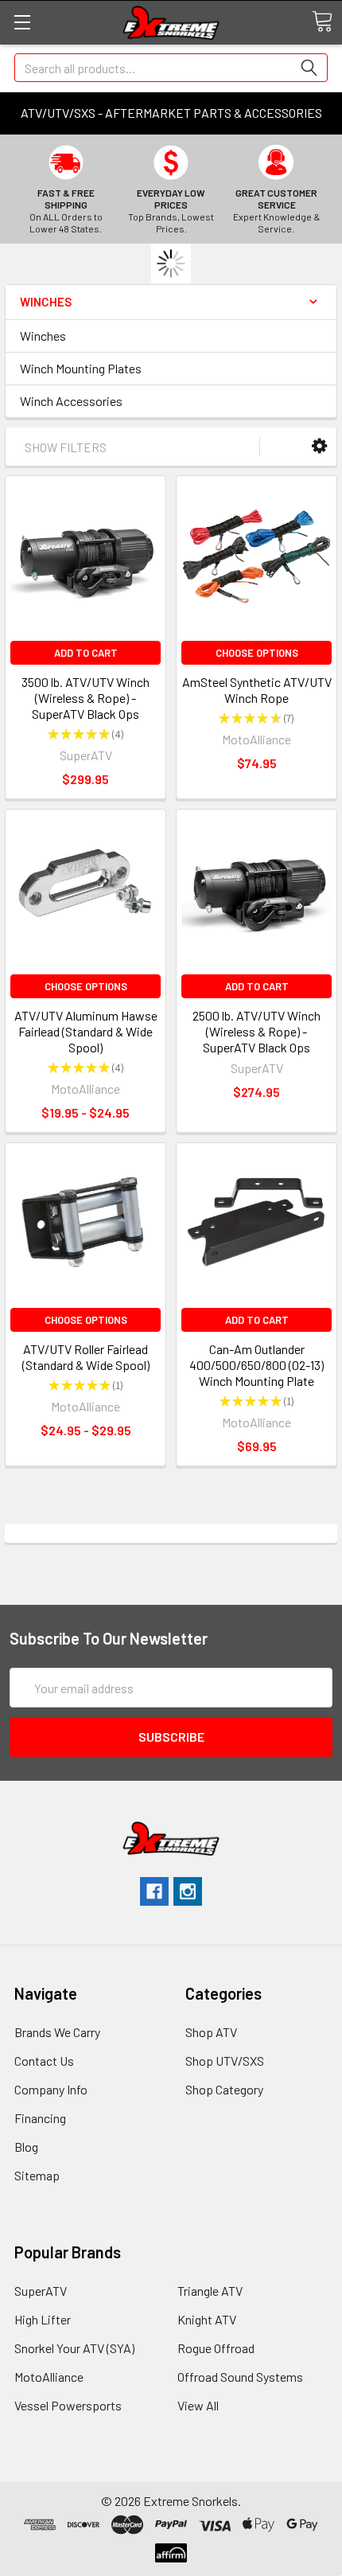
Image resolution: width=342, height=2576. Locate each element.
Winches (43, 336)
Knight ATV (207, 2319)
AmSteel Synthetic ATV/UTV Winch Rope (257, 690)
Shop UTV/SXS (225, 2061)
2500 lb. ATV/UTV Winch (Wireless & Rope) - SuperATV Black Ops (256, 1031)
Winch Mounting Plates (81, 368)
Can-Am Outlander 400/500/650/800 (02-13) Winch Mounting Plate (256, 1365)
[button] (319, 446)
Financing (40, 2118)
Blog (26, 2147)
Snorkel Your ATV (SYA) (74, 2348)
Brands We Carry (57, 2032)
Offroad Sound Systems (240, 2377)
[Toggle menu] (22, 22)
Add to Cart (86, 653)
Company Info (51, 2089)
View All (198, 2405)
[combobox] (171, 68)
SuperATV (41, 2291)
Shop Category (224, 2089)
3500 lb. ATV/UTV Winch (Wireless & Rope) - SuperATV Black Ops (85, 698)
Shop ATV (211, 2032)
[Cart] (322, 21)
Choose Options (257, 653)
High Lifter (43, 2319)
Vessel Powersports (68, 2405)
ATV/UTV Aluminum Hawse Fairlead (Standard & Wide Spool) (86, 1031)
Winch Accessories (71, 401)
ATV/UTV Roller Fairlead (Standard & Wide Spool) (86, 1357)
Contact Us (44, 2061)
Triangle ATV (210, 2291)
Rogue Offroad (216, 2348)
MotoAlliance (49, 2377)
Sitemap (37, 2175)
